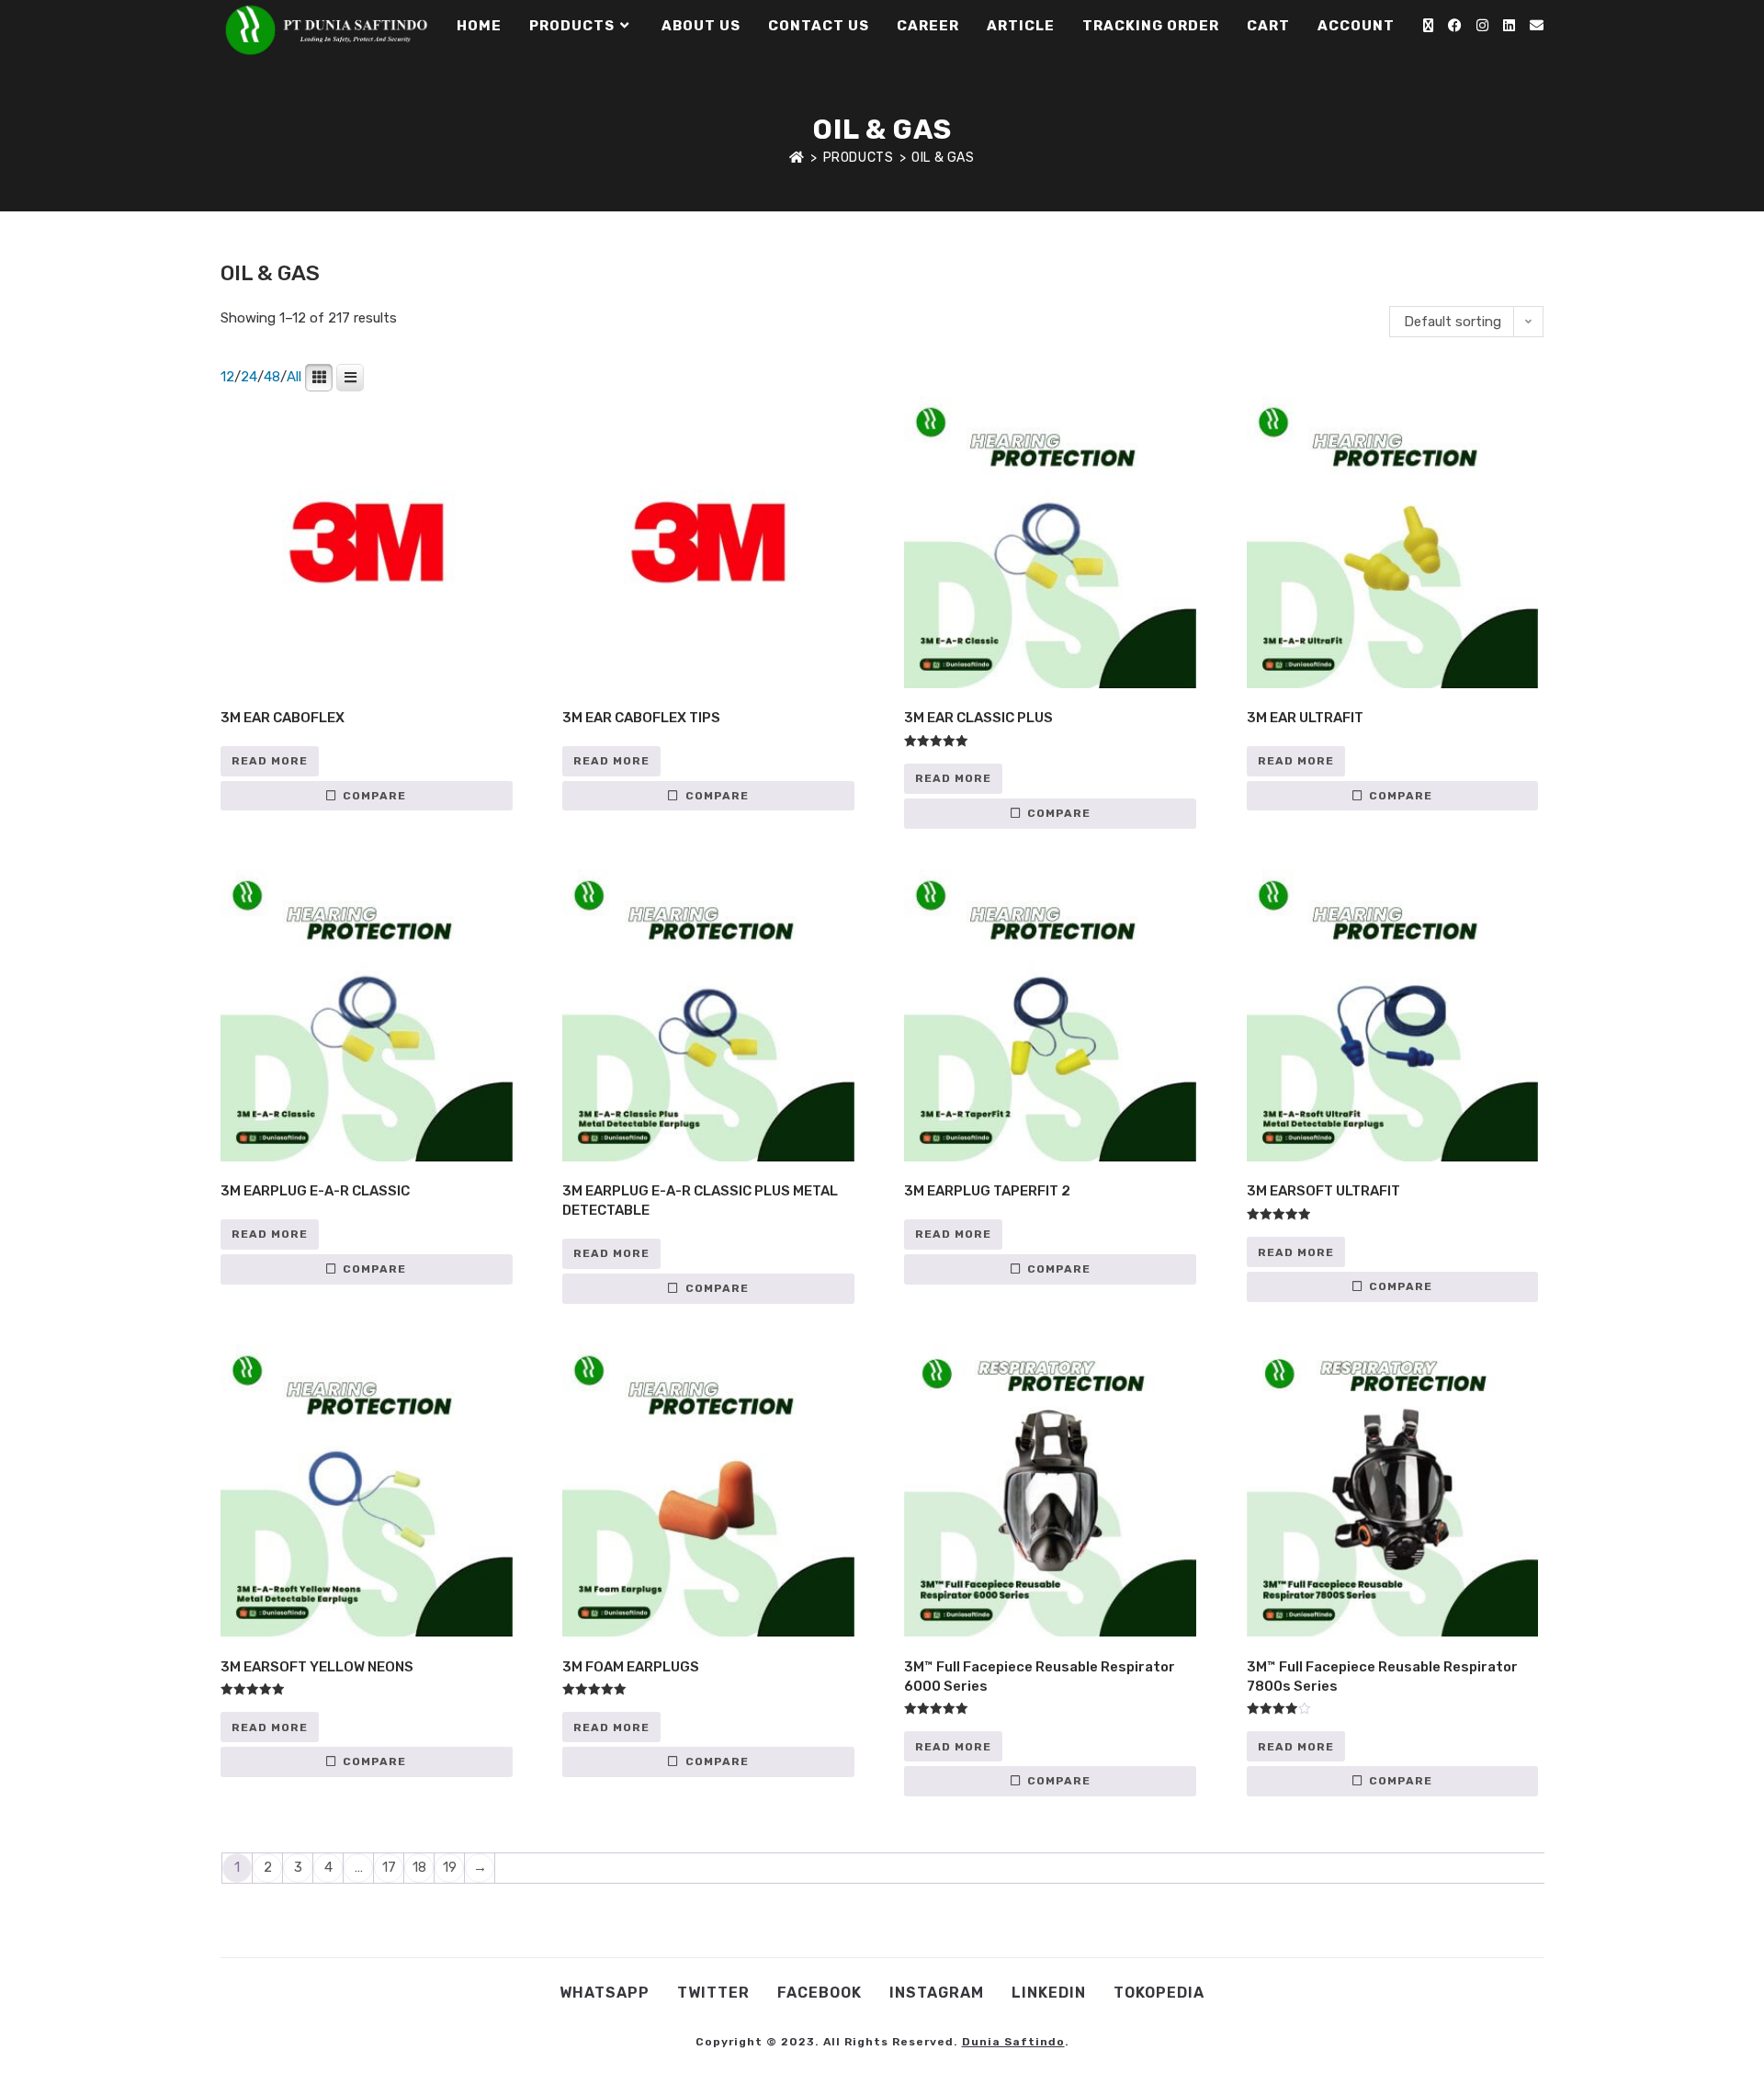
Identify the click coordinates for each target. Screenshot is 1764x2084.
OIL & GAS (943, 158)
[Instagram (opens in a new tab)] (1482, 26)
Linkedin (1049, 1993)
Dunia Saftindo (1013, 2042)
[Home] (797, 158)
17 (389, 1867)
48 (272, 377)
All (294, 377)
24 (249, 377)
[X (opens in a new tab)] (1428, 26)
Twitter (713, 1993)
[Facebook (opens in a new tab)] (1455, 26)
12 (227, 377)
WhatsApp (605, 1993)
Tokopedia (1159, 1993)
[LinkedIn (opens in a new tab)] (1509, 26)
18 (419, 1867)
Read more (270, 761)
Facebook (820, 1993)
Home (1235, 1069)
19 (450, 1867)
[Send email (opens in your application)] (1537, 26)
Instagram (937, 1993)
